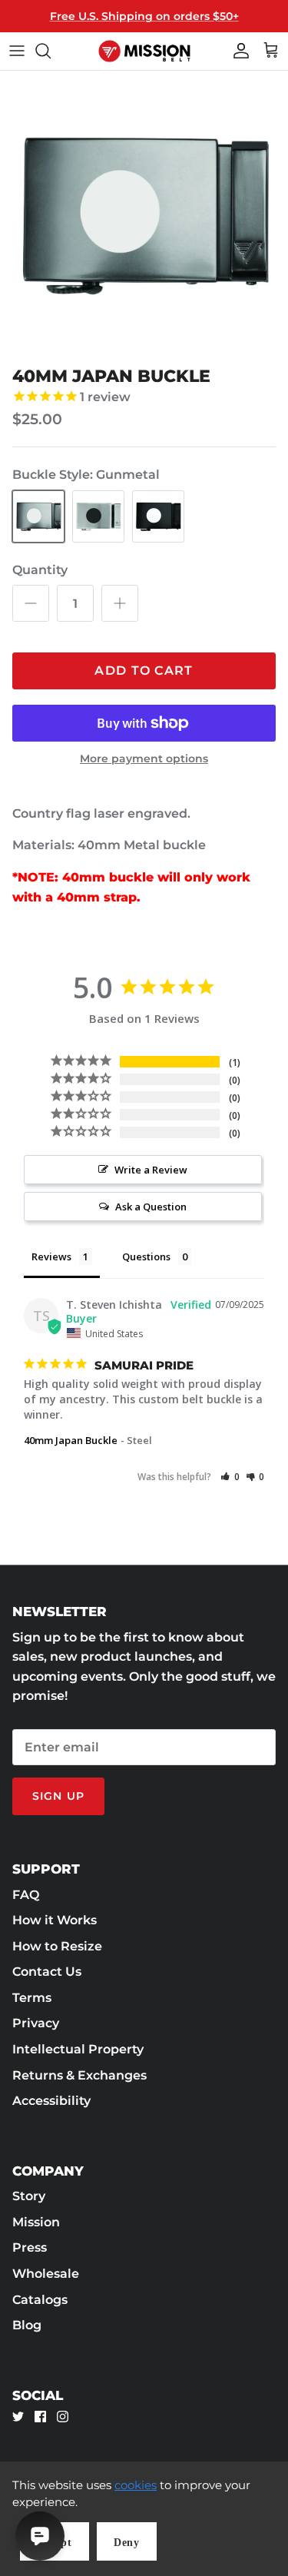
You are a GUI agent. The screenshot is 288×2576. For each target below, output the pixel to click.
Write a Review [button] (151, 1170)
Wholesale (46, 2274)
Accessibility (51, 2101)
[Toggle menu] (17, 51)
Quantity (40, 570)
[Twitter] (18, 2417)
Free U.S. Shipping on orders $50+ (144, 16)
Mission (36, 2222)
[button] (230, 1477)
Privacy (36, 2023)
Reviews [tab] (51, 1256)
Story (29, 2196)
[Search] (51, 51)
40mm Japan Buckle (71, 1440)
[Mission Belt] (144, 51)
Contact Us (47, 1972)
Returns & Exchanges (79, 2075)
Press (30, 2247)
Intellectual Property (78, 2049)
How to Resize (57, 1946)
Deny (127, 2543)
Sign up (58, 1796)
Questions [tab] (146, 1256)
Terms (32, 1998)
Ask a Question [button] (151, 1207)
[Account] (237, 51)
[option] (144, 215)
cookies (136, 2485)
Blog (27, 2325)
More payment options (144, 759)
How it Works (55, 1920)
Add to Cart (144, 671)
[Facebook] (40, 2417)
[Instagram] (63, 2417)
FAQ (26, 1895)
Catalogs (40, 2300)
